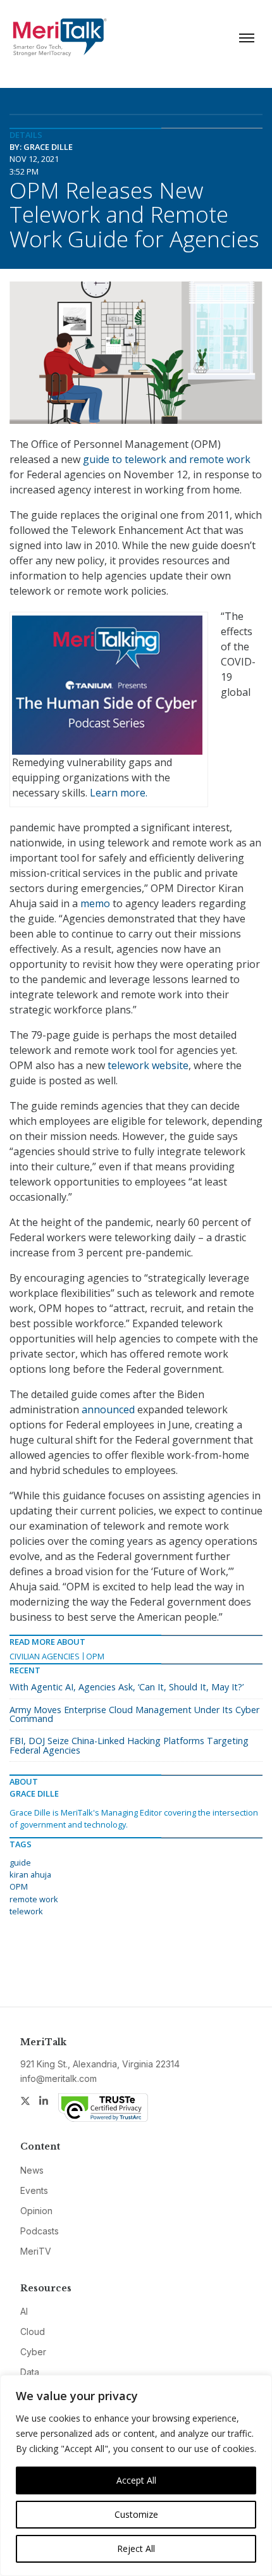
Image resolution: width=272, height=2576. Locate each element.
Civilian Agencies (45, 1656)
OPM (95, 1656)
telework (26, 1911)
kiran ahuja (30, 1874)
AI (24, 2311)
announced (108, 1409)
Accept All (136, 2480)
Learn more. (119, 793)
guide (20, 1862)
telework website (148, 1065)
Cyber (33, 2352)
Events (34, 2190)
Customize (136, 2514)
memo (95, 903)
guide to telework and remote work (167, 459)
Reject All (136, 2548)
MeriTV (36, 2251)
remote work (34, 1899)
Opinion (36, 2211)
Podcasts (40, 2231)
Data (30, 2372)
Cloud (33, 2331)
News (32, 2170)
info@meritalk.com (59, 2078)
